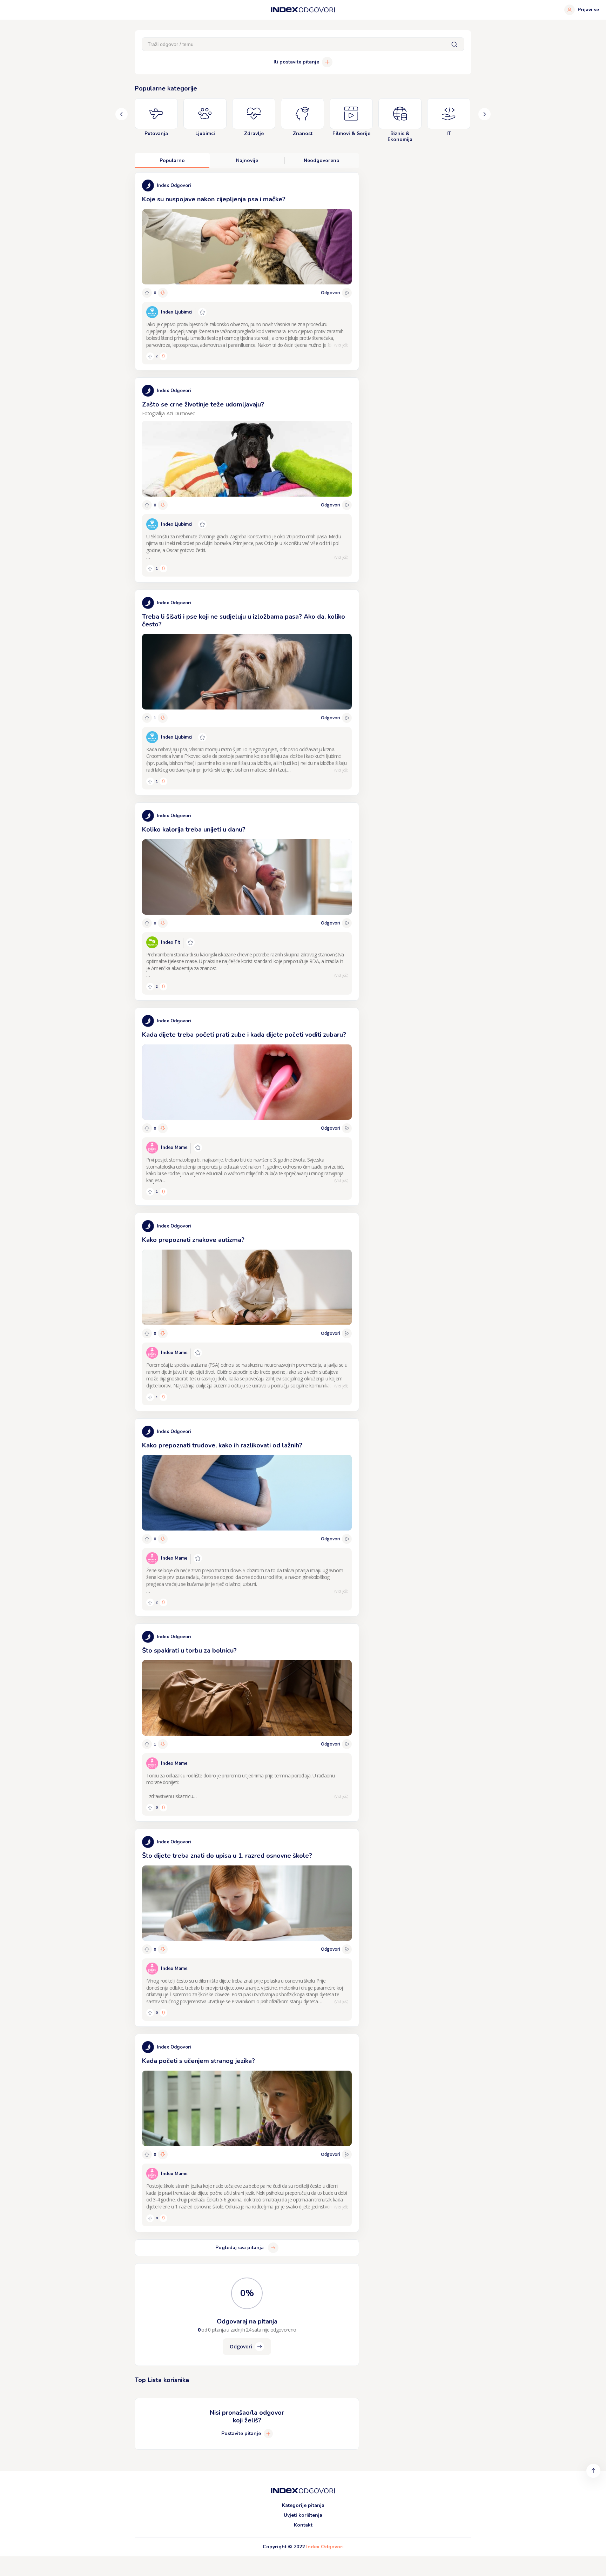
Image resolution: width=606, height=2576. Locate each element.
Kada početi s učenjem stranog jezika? (198, 2061)
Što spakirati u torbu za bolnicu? (189, 1650)
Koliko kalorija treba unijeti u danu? (194, 829)
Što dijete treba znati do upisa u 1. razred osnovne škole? (227, 1856)
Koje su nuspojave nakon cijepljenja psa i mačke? (214, 199)
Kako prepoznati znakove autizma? (193, 1240)
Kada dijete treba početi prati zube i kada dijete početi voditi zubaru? (244, 1035)
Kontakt (303, 2525)
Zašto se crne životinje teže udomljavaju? (203, 404)
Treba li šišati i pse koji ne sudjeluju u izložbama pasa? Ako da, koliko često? (244, 620)
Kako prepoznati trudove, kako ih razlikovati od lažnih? (222, 1445)
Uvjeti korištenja (303, 2515)
